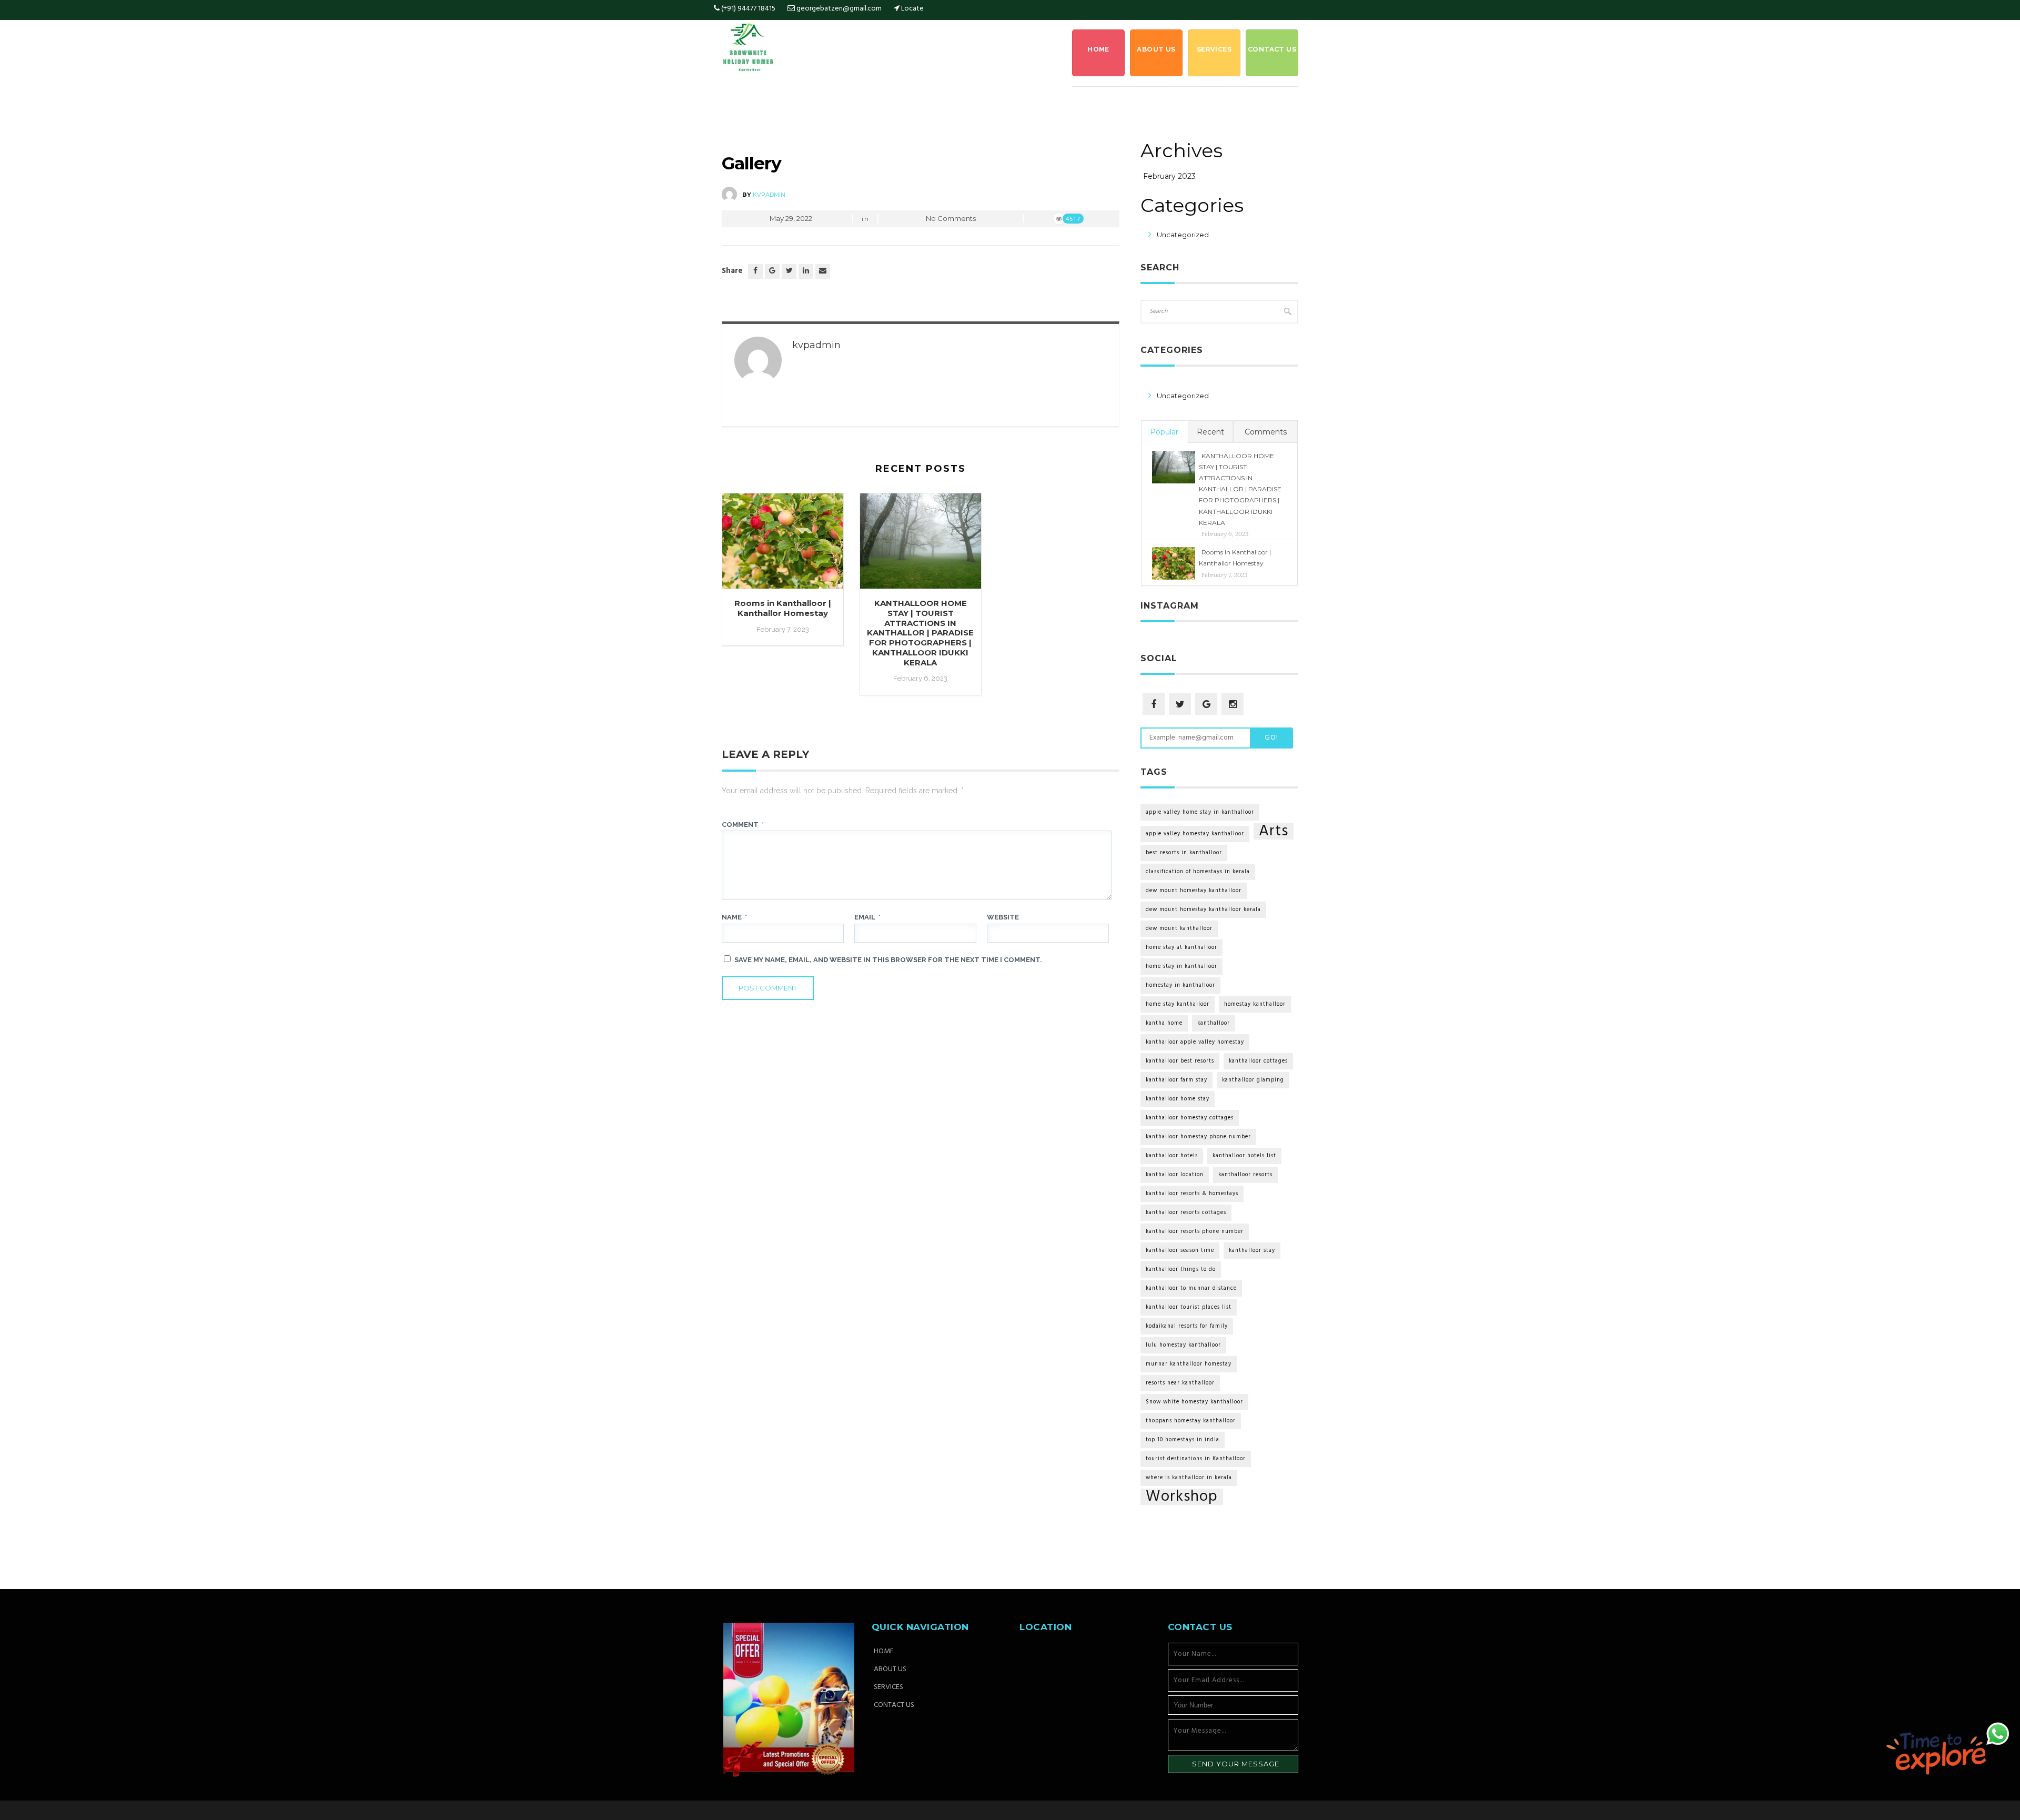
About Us (1156, 49)
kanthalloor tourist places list (1189, 1307)
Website (1003, 917)
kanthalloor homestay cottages (1190, 1118)
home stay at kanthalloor (1181, 948)
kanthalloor (1214, 1023)
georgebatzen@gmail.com (839, 9)
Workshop (1182, 1497)
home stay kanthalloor (1178, 1004)
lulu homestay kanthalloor (1183, 1345)
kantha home (1164, 1023)
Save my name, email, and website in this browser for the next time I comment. (888, 960)
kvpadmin (769, 195)
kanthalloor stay (1252, 1251)
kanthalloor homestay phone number (1198, 1137)
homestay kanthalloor (1255, 1004)
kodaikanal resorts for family (1187, 1326)
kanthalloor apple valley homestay (1195, 1042)
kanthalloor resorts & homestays (1192, 1194)
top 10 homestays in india (1183, 1440)
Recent (1210, 432)
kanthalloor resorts (1245, 1175)
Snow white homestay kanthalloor (1194, 1402)
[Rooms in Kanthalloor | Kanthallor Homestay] (783, 546)
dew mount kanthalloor (1179, 929)
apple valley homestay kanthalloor (1195, 834)
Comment (743, 825)
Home (1098, 49)
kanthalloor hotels (1172, 1156)
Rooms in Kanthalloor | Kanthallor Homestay (783, 608)
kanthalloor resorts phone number (1195, 1232)
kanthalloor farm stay (1176, 1080)
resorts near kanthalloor (1180, 1383)
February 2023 (1169, 176)
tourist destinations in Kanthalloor (1196, 1459)
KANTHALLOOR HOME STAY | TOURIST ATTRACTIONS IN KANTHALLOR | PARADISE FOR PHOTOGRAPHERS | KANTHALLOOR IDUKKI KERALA (920, 633)
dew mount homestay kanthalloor (1194, 891)
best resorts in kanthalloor (1184, 853)
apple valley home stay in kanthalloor (1200, 812)
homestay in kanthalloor (1180, 985)
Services (1214, 49)
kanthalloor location (1175, 1175)
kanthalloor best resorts (1180, 1061)
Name (734, 917)
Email (867, 917)
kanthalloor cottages (1258, 1061)
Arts (1274, 831)
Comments (1266, 432)
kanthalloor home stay (1178, 1099)
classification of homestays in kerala (1198, 872)
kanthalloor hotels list (1244, 1156)
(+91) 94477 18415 (748, 9)
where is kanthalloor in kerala (1189, 1478)
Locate (912, 9)
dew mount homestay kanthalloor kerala (1203, 910)
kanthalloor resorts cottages (1186, 1213)
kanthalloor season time (1180, 1251)
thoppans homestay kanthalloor (1191, 1421)
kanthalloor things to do (1181, 1270)
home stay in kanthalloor (1181, 967)
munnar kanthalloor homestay (1189, 1364)
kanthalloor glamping (1253, 1080)
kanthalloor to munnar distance (1191, 1288)
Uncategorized (1183, 235)
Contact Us (1272, 49)
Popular (1164, 432)
